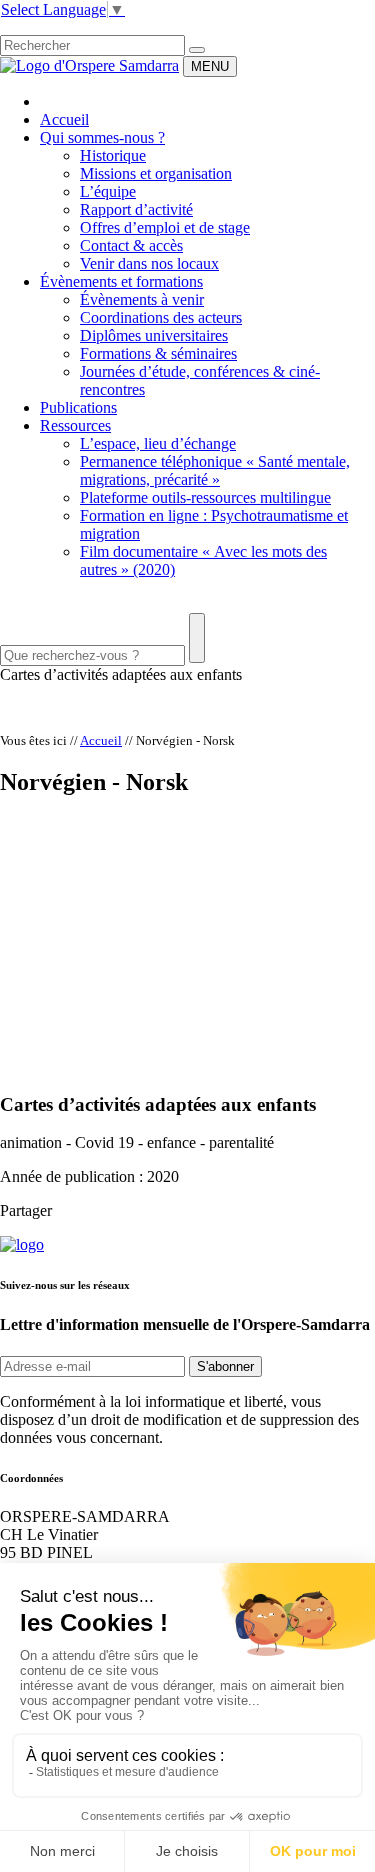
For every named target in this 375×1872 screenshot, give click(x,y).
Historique (113, 155)
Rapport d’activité (136, 209)
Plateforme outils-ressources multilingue (205, 497)
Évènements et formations (121, 281)
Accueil (64, 119)
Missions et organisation (156, 173)
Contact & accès (131, 245)
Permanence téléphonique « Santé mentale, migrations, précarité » (215, 470)
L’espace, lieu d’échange (158, 443)
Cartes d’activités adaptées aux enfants (121, 674)
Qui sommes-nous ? (102, 137)
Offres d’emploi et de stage (165, 227)
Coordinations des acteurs (161, 317)
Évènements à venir (142, 299)
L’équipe (108, 191)
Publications (78, 407)
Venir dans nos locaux (149, 263)
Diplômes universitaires (154, 335)
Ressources (75, 425)
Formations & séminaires (158, 353)
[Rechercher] (197, 50)
